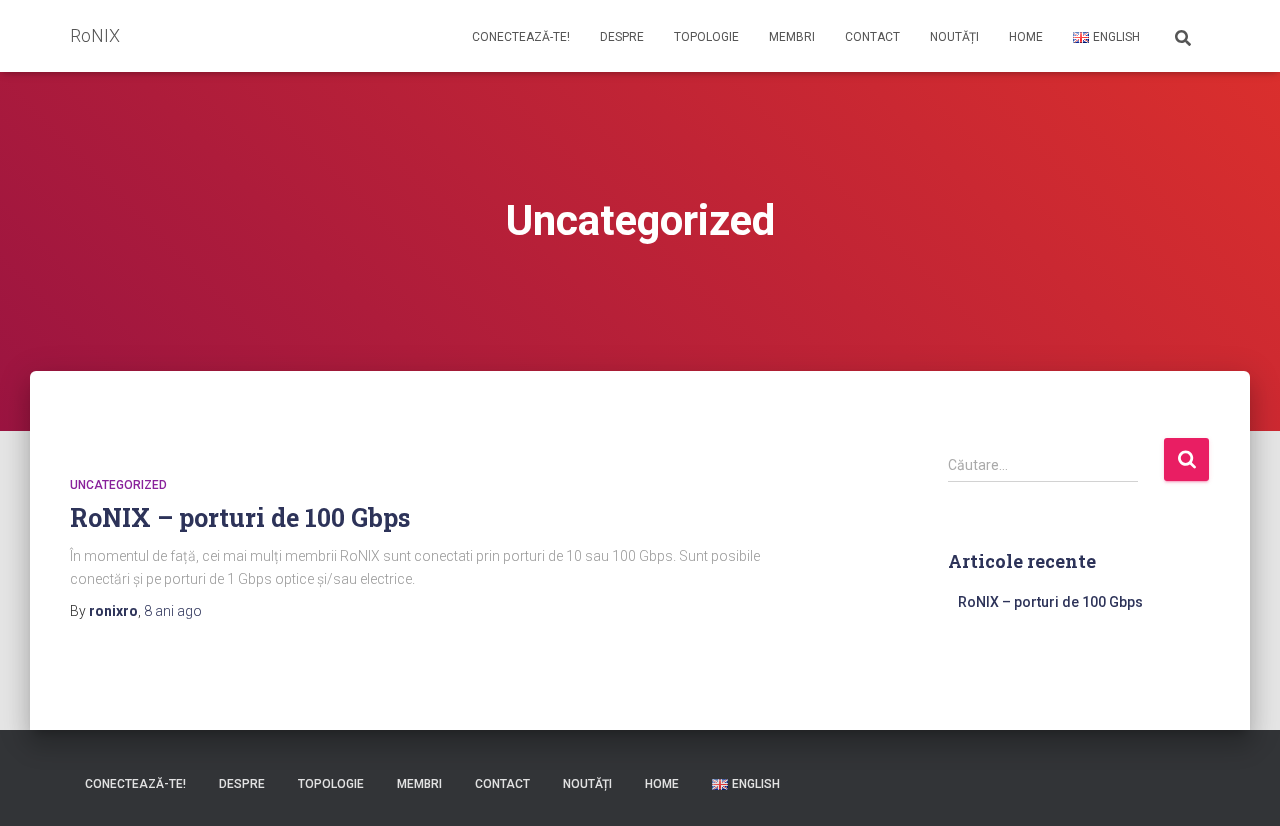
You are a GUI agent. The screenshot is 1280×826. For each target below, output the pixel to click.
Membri (792, 37)
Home (1026, 37)
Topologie (706, 37)
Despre (622, 37)
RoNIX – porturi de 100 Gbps (240, 517)
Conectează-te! (521, 37)
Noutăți (954, 37)
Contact (872, 37)
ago (173, 611)
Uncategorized (118, 485)
